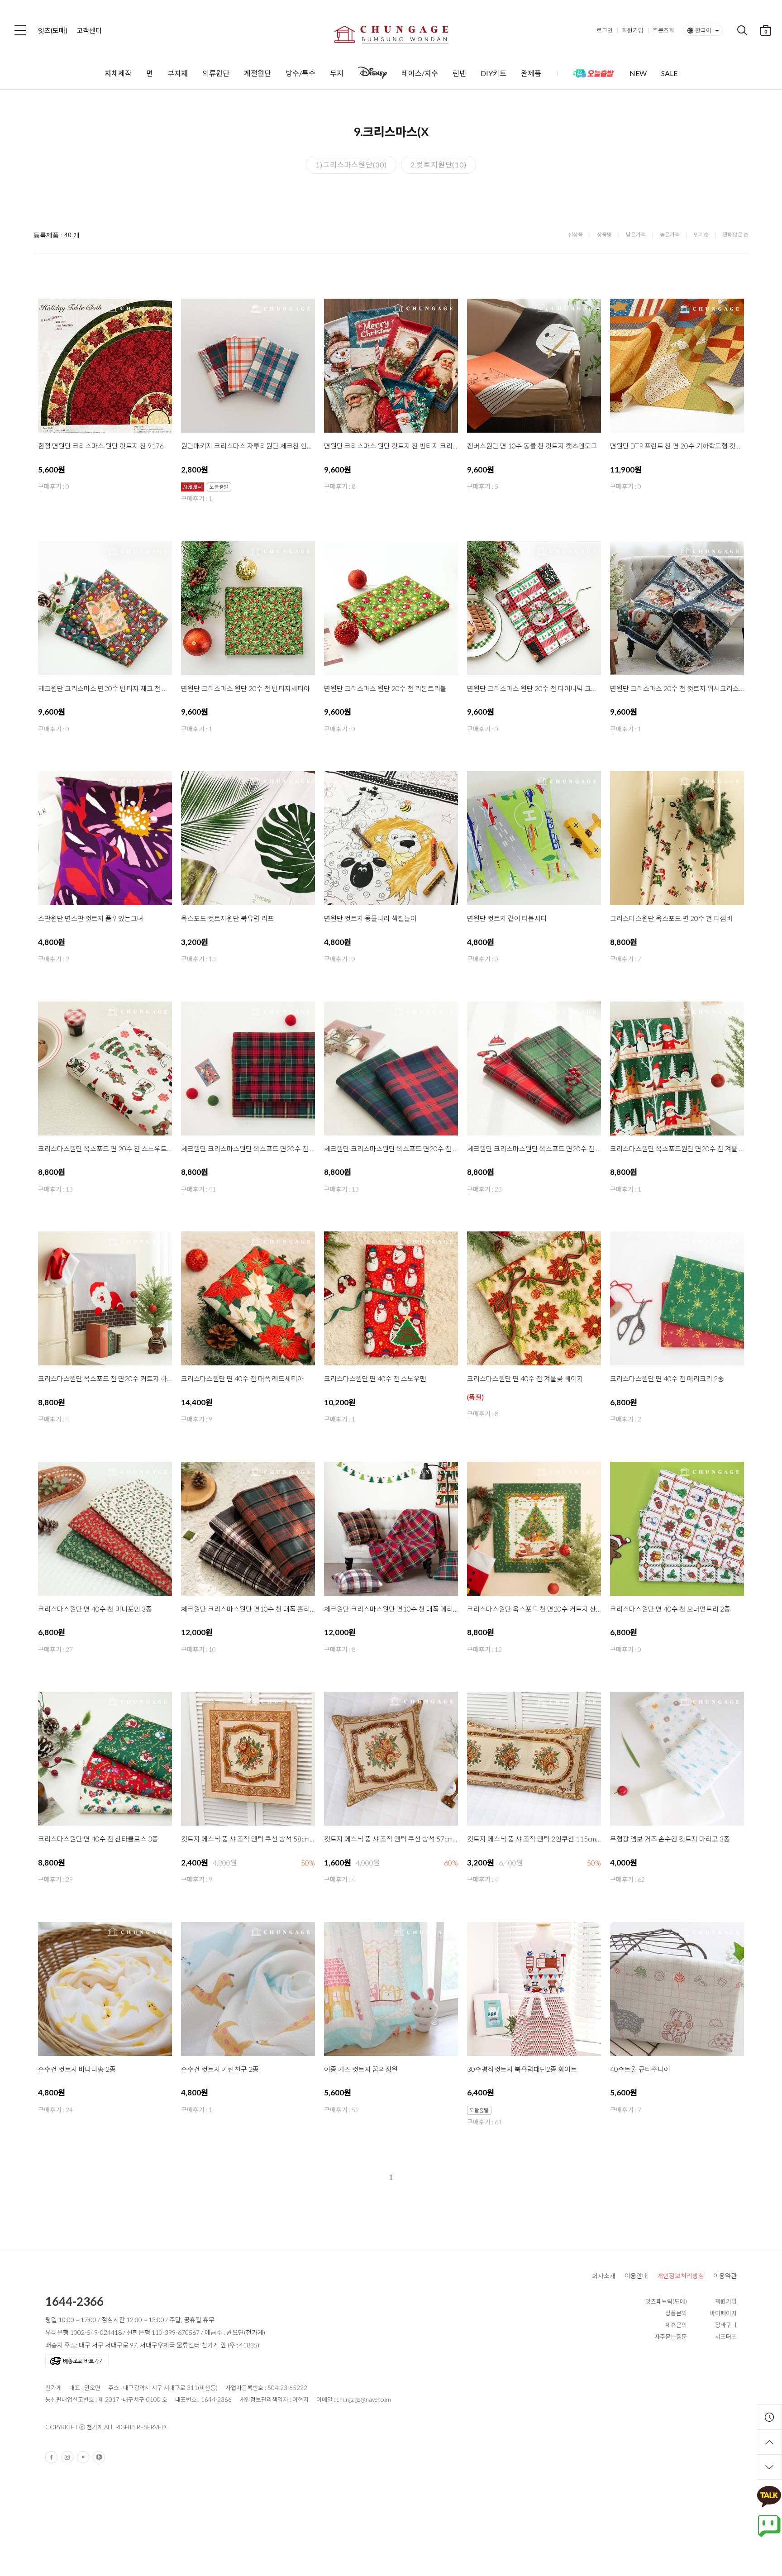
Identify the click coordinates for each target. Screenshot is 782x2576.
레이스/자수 (420, 73)
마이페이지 (723, 2313)
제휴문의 (676, 2325)
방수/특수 (300, 73)
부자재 (178, 73)
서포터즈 (726, 2337)
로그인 (605, 30)
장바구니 (726, 2325)
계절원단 (257, 73)
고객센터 (89, 30)
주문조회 (663, 30)
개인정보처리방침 (681, 2276)
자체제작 (118, 73)
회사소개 (604, 2276)
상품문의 (676, 2313)
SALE (669, 73)
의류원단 (216, 73)
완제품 (531, 73)
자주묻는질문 (671, 2337)
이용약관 (725, 2276)
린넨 (459, 73)
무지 (337, 73)
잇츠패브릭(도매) (666, 2301)
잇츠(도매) (53, 30)
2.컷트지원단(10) (439, 165)
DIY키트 (494, 73)
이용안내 (636, 2276)
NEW (638, 73)
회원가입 (633, 30)
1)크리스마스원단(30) (351, 165)
